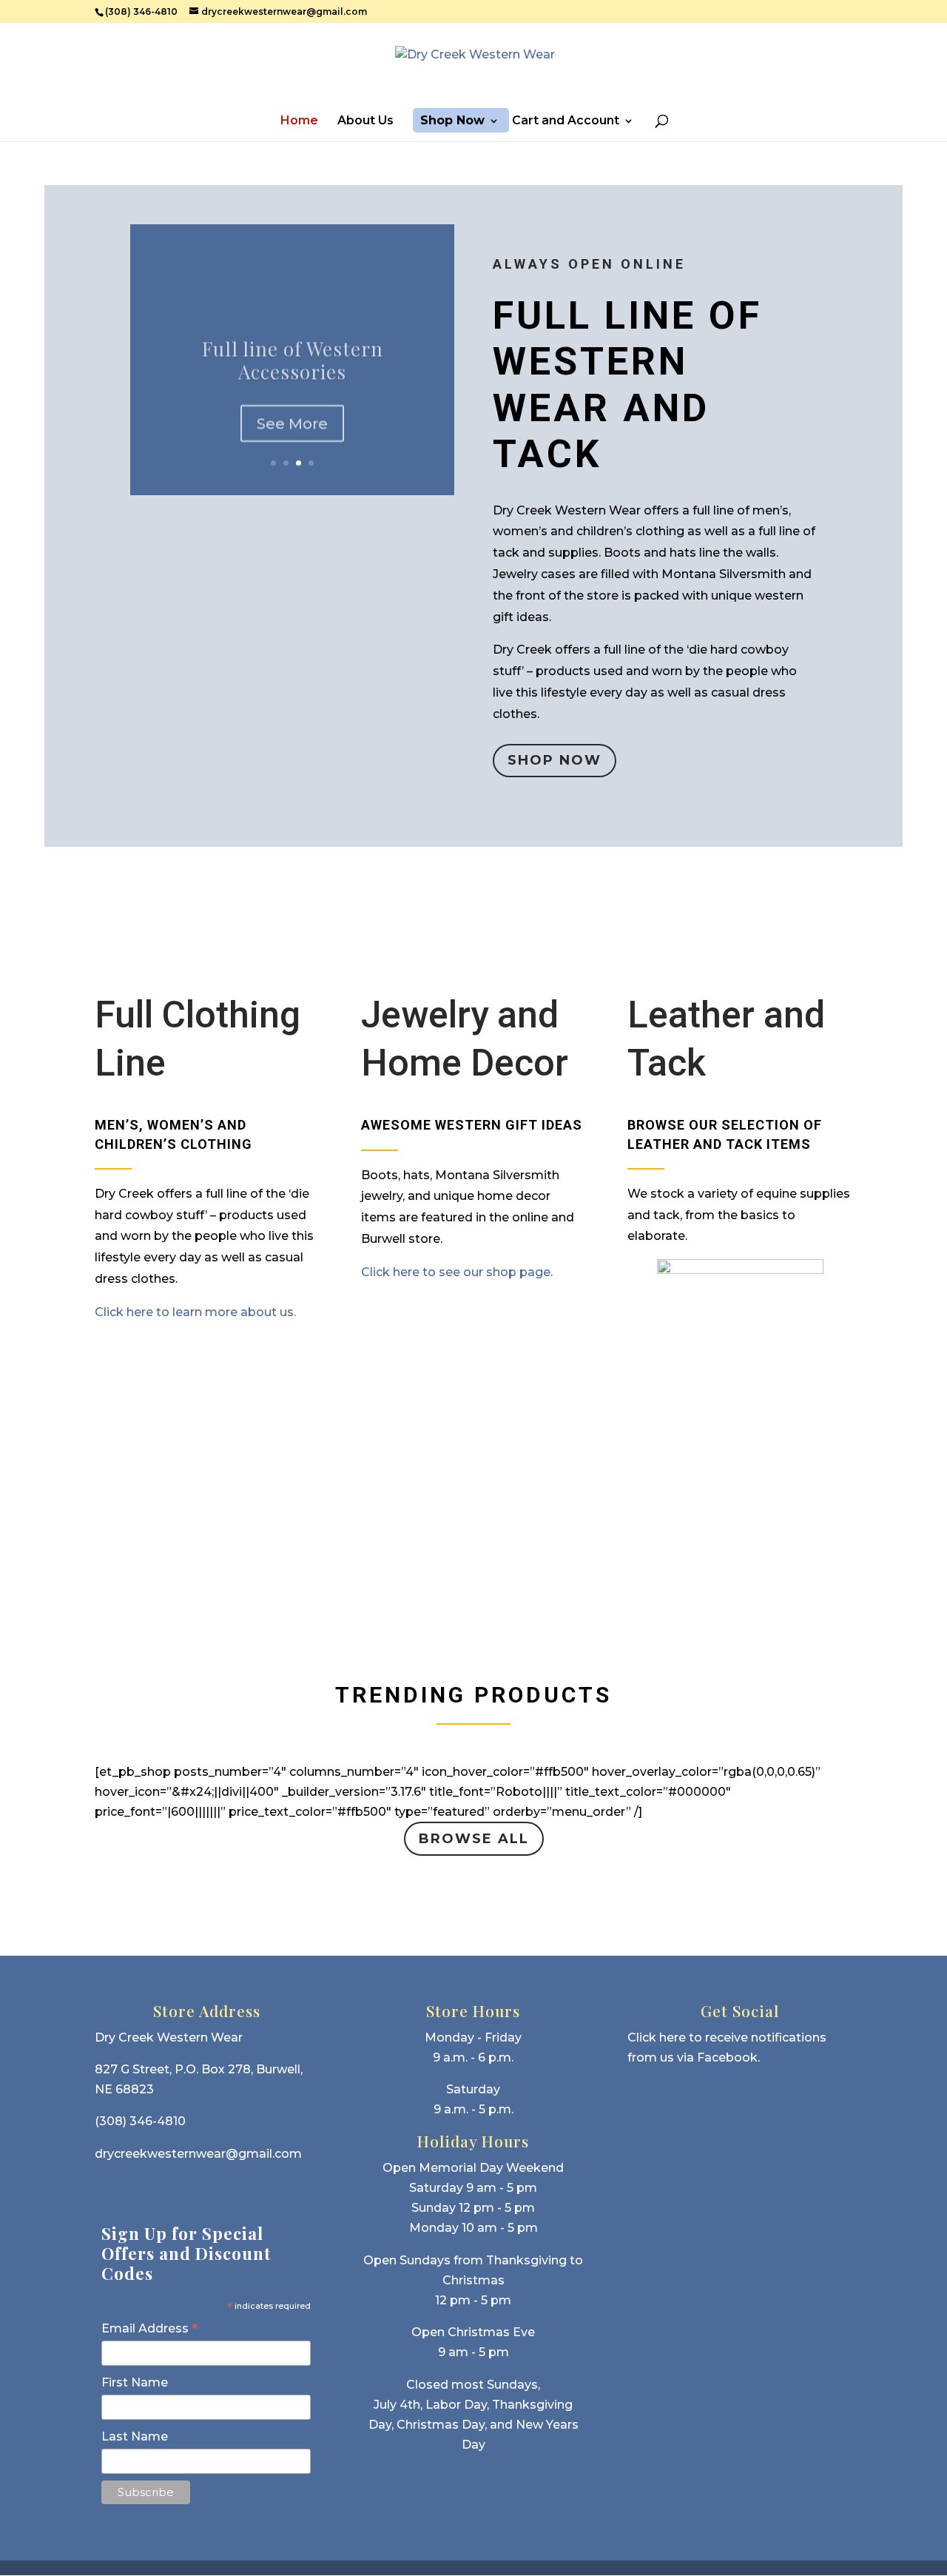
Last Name (135, 2436)
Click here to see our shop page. (457, 1272)
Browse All (474, 1839)
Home (299, 121)
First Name (135, 2382)
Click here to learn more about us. (195, 1312)
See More (292, 418)
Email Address (150, 2329)
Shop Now (452, 121)
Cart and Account (566, 121)
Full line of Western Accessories (293, 355)
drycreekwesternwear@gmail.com (198, 2154)
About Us (365, 121)
